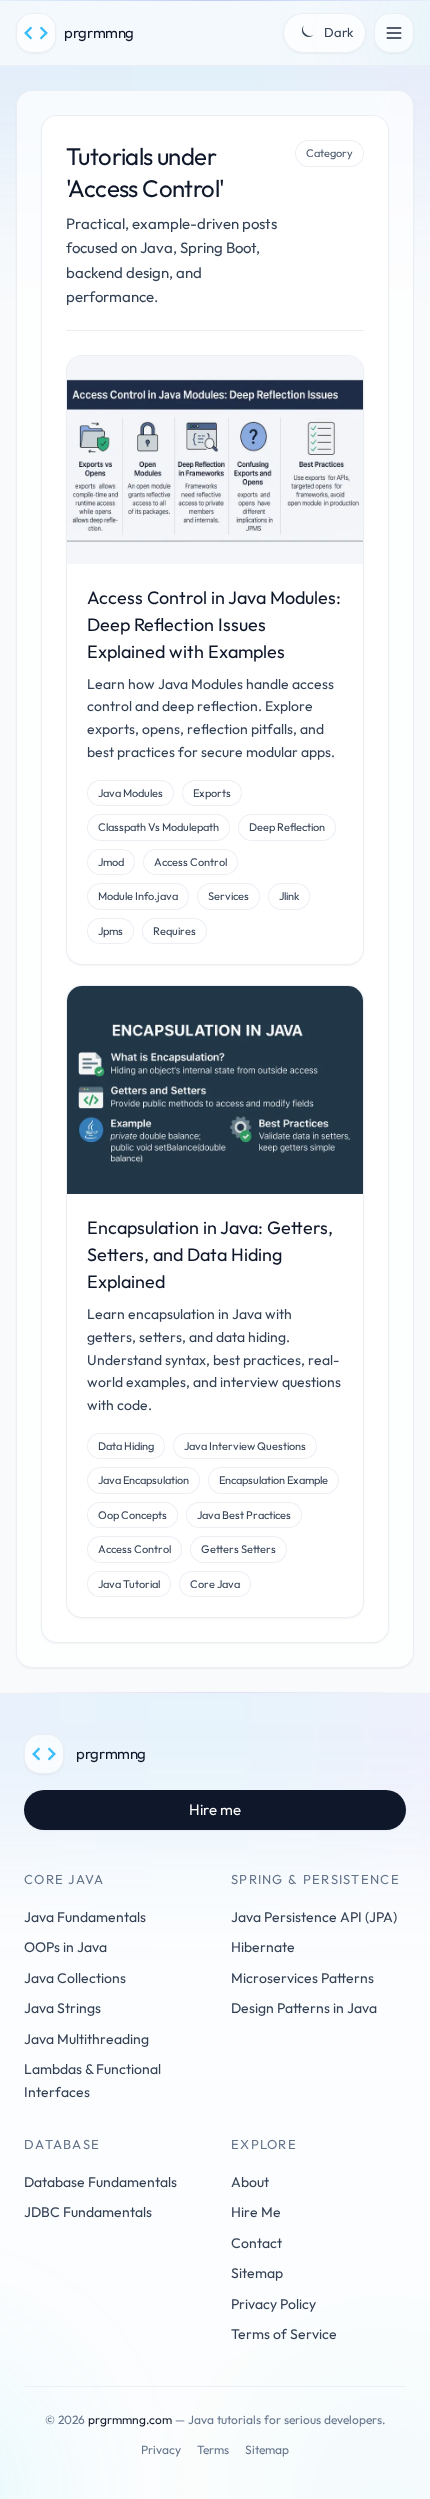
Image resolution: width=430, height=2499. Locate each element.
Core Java (215, 1584)
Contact (256, 2243)
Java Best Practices (244, 1515)
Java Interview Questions (245, 1446)
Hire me (215, 1809)
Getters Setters (238, 1549)
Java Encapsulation (143, 1480)
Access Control (190, 862)
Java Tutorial (129, 1584)
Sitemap (257, 2273)
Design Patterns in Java (304, 2008)
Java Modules (130, 793)
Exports (212, 793)
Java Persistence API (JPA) (314, 1917)
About (250, 2182)
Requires (174, 931)
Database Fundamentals (100, 2182)
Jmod (111, 862)
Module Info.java (138, 896)
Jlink (289, 896)
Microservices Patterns (302, 1978)
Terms (213, 2449)
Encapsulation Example (273, 1480)
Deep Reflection (287, 827)
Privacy (161, 2449)
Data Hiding (126, 1446)
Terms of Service (284, 2334)
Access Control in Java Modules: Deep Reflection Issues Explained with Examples (214, 624)
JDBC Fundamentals (88, 2212)
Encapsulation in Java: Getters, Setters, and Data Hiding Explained (210, 1254)
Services (228, 896)
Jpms (110, 931)
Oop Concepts (132, 1515)
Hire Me (256, 2212)
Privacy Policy (273, 2304)
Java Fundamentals (85, 1917)
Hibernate (263, 1947)
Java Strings (62, 2008)
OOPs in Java (65, 1947)
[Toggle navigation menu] (394, 33)
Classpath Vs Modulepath (158, 827)
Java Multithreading (86, 2039)
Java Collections (75, 1978)
